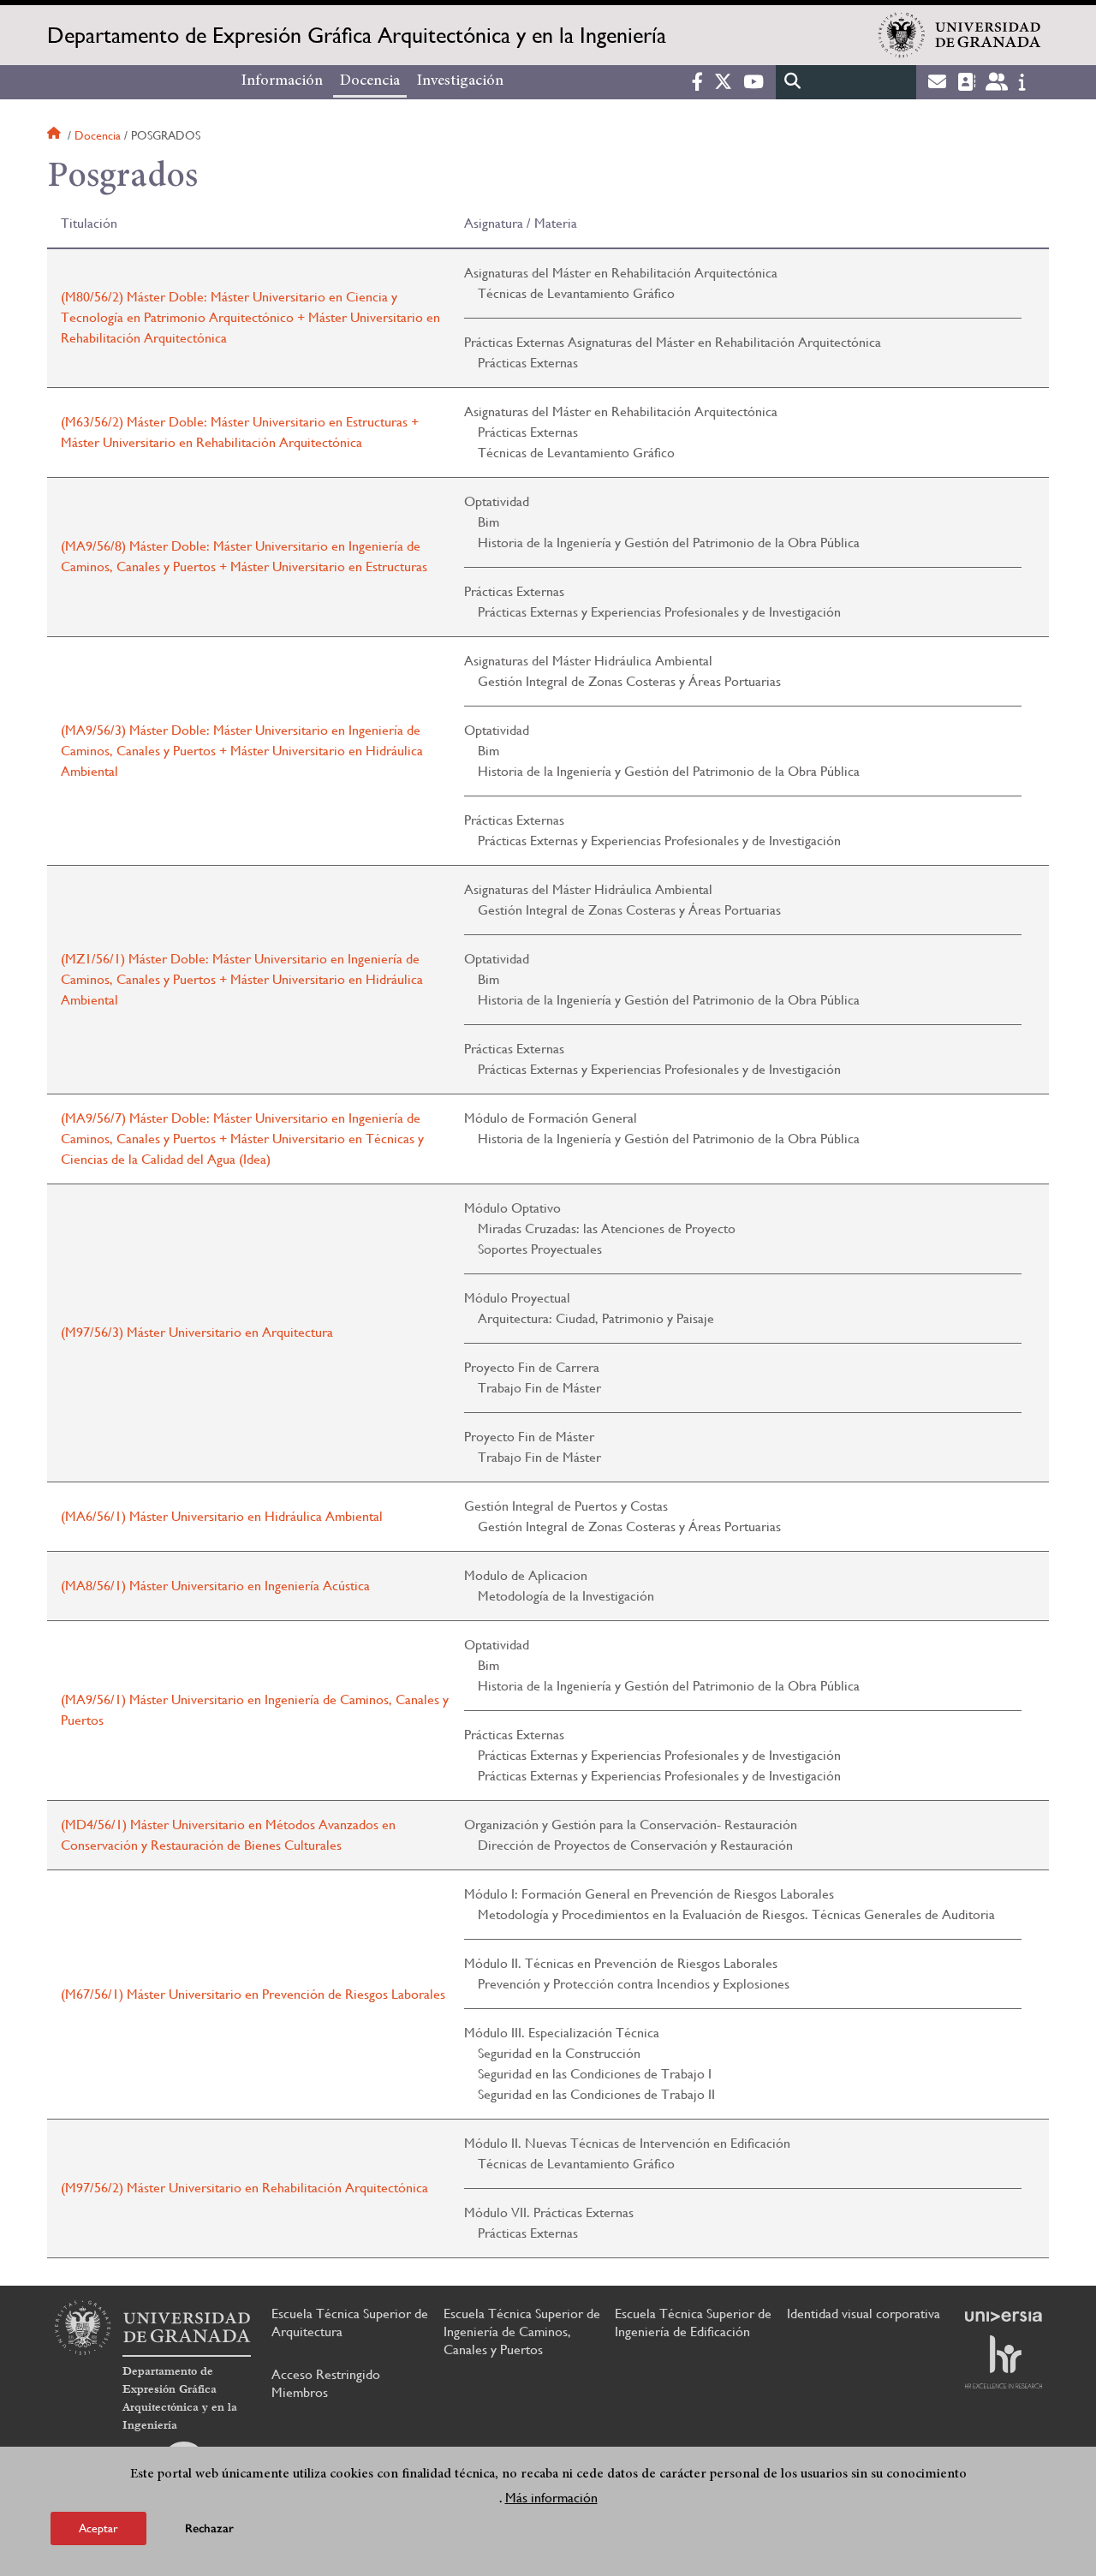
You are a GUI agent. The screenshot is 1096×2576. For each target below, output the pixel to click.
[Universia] (1004, 2317)
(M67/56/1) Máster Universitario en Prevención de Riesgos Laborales (253, 1994)
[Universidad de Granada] (960, 35)
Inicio (56, 135)
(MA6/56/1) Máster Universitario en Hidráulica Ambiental (222, 1516)
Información (282, 81)
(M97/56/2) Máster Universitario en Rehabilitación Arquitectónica (244, 2188)
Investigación (460, 81)
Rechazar (209, 2528)
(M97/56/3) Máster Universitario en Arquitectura (197, 1332)
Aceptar (98, 2528)
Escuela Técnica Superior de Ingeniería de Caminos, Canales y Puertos (522, 2332)
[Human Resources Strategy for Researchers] (1004, 2362)
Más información (551, 2498)
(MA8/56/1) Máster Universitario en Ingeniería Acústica (215, 1586)
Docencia (370, 81)
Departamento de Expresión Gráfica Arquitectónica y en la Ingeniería (357, 35)
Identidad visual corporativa (864, 2314)
